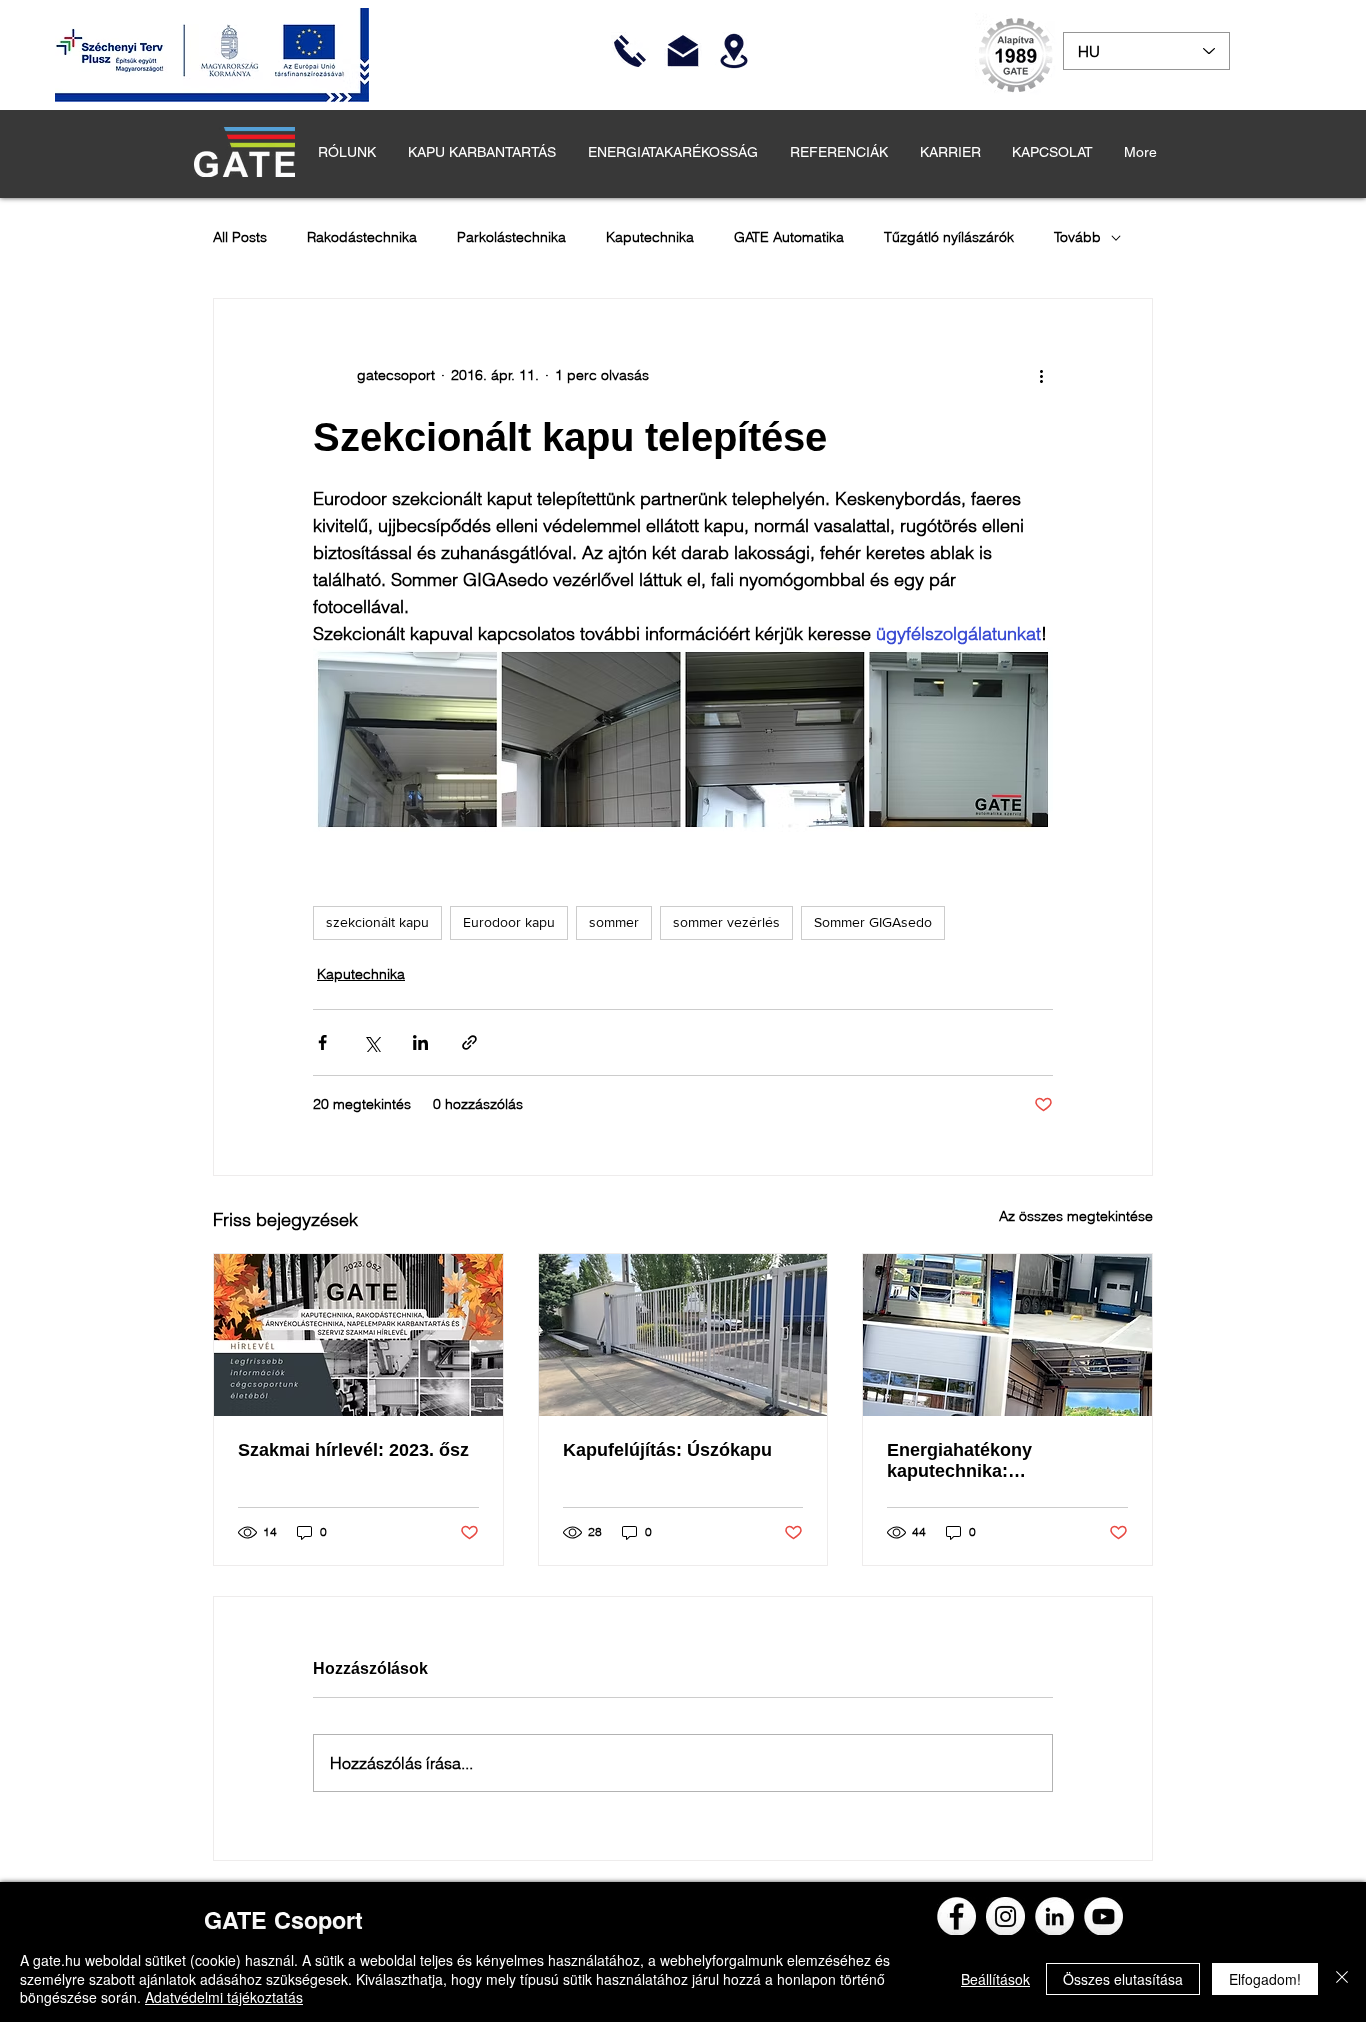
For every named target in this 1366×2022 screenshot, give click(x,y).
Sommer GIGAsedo (873, 922)
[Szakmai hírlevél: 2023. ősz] (358, 1335)
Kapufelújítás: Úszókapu (667, 1450)
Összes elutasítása (1123, 1979)
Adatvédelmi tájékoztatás (224, 1997)
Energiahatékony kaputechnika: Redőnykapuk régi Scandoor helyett (965, 1461)
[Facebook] (956, 1916)
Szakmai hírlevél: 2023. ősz (353, 1450)
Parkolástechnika (511, 237)
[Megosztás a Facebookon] (322, 1042)
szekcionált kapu (377, 922)
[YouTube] (1103, 1916)
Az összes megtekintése (1076, 1216)
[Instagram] (1005, 1916)
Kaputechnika (650, 237)
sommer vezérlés (726, 922)
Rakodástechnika (362, 237)
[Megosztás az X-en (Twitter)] (371, 1042)
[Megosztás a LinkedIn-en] (420, 1042)
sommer (614, 922)
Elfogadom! (1265, 1979)
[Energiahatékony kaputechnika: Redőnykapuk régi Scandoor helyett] (1007, 1335)
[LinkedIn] (1054, 1916)
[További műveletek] (1041, 375)
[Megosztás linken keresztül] (469, 1042)
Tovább (1077, 237)
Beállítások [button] (995, 1979)
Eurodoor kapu (509, 922)
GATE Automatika (789, 237)
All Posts (240, 237)
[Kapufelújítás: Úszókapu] (683, 1335)
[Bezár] (1342, 1978)
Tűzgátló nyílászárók (949, 237)
